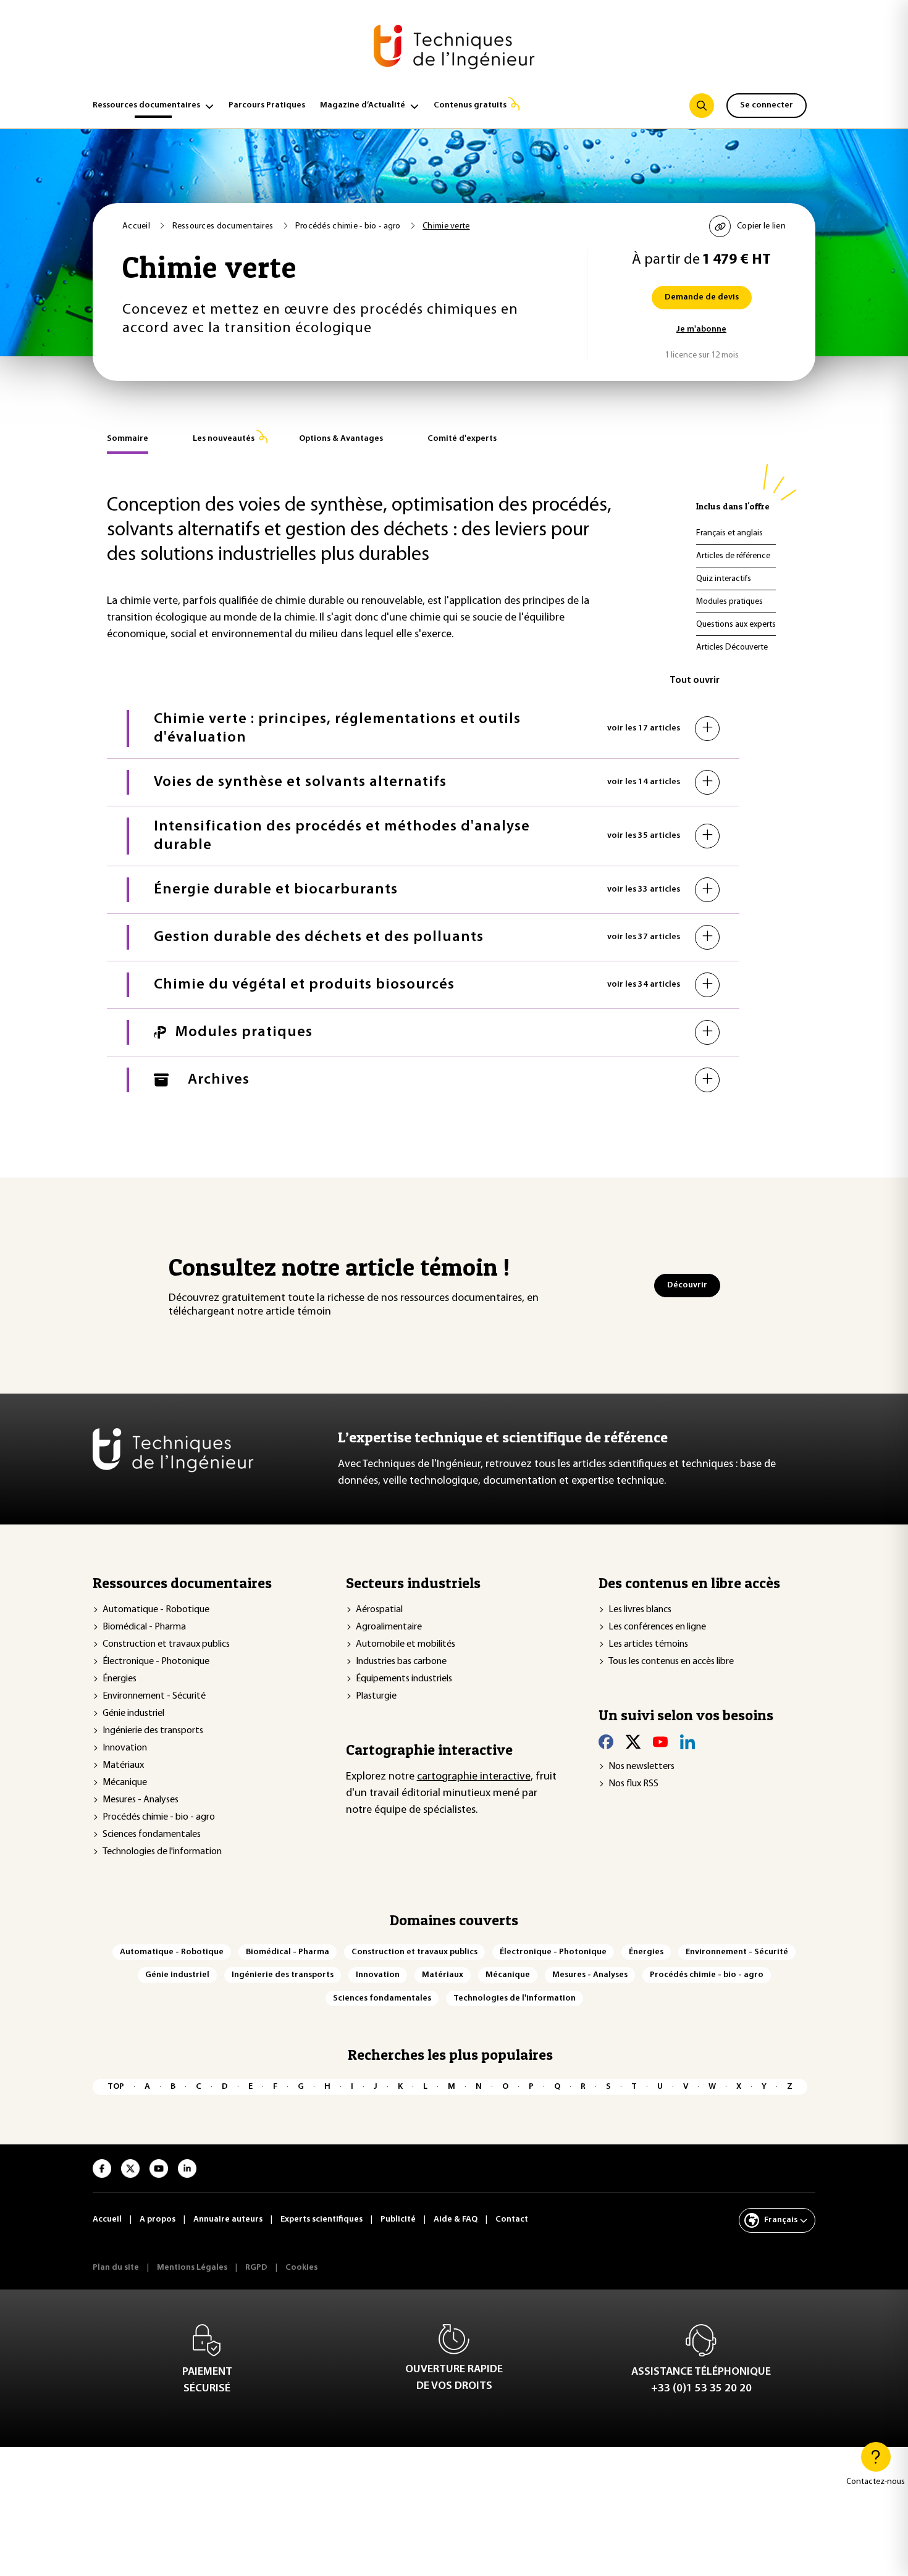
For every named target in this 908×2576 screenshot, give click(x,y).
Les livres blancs (640, 1610)
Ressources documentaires (146, 105)
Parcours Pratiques (267, 105)
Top (116, 2087)
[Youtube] (660, 1742)
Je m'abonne (701, 329)
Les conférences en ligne (657, 1627)
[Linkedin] (687, 1742)
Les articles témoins (648, 1644)
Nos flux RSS (633, 1784)
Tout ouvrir (695, 680)
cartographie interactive (474, 1777)
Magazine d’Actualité (363, 105)
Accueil (137, 226)
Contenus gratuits (470, 105)
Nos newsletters (641, 1767)
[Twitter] (633, 1742)
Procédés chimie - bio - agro (349, 226)
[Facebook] (606, 1742)
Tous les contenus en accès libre (671, 1662)
